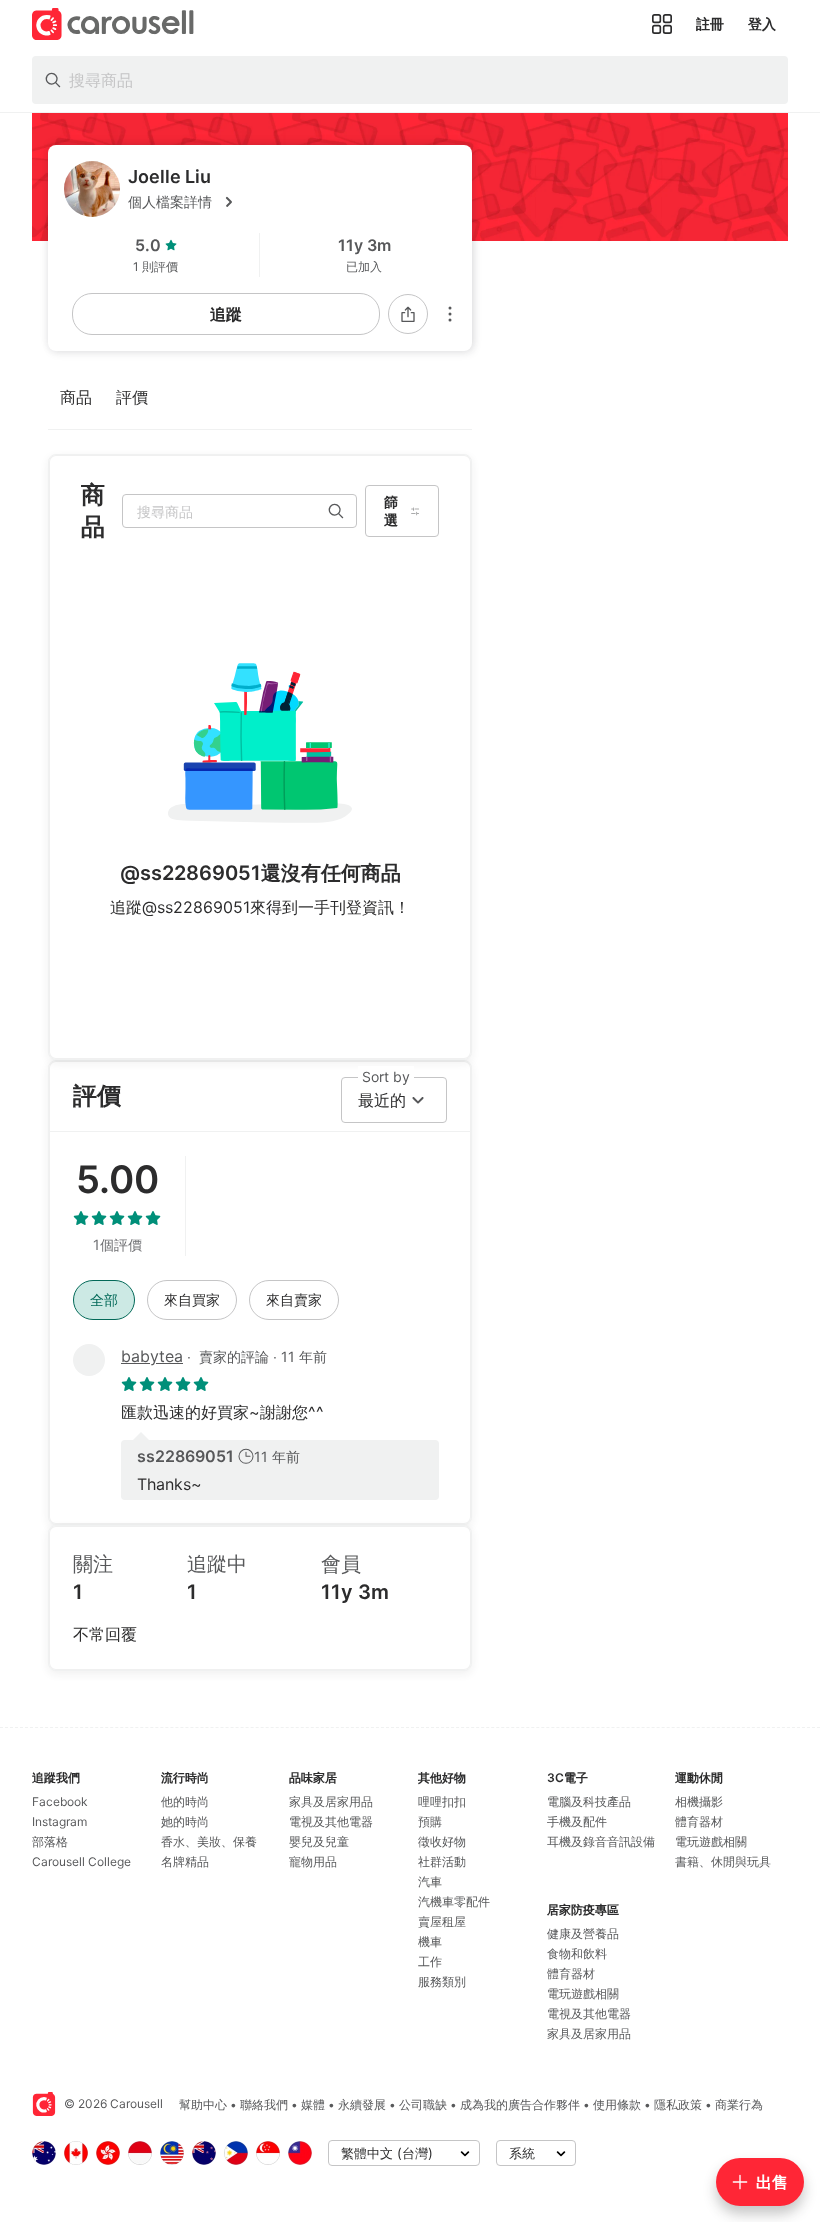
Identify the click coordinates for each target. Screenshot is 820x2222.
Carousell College (81, 1861)
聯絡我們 (264, 2104)
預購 (430, 1821)
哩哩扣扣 (442, 1801)
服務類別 (442, 1981)
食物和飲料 (577, 1953)
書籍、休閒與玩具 (723, 1861)
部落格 (50, 1841)
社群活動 (442, 1861)
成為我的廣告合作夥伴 (520, 2104)
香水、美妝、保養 (209, 1841)
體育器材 (571, 1973)
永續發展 (362, 2104)
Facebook (60, 1801)
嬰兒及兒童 (319, 1841)
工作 (430, 1961)
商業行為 (739, 2104)
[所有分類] (662, 24)
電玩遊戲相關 (583, 1993)
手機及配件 (577, 1821)
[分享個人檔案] (408, 314)
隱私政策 (678, 2104)
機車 (430, 1941)
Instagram (59, 1821)
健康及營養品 (583, 1933)
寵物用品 (313, 1861)
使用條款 (617, 2104)
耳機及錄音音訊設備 (601, 1841)
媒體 (313, 2104)
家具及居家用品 (331, 1801)
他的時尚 (185, 1801)
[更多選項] (450, 314)
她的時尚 (185, 1821)
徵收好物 (442, 1841)
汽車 (430, 1881)
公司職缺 (423, 2104)
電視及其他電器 (331, 1821)
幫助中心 (203, 2104)
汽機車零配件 (454, 1901)
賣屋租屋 (442, 1921)
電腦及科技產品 (589, 1801)
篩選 (391, 510)
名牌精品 (185, 1861)
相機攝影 (699, 1801)
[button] (292, 202)
